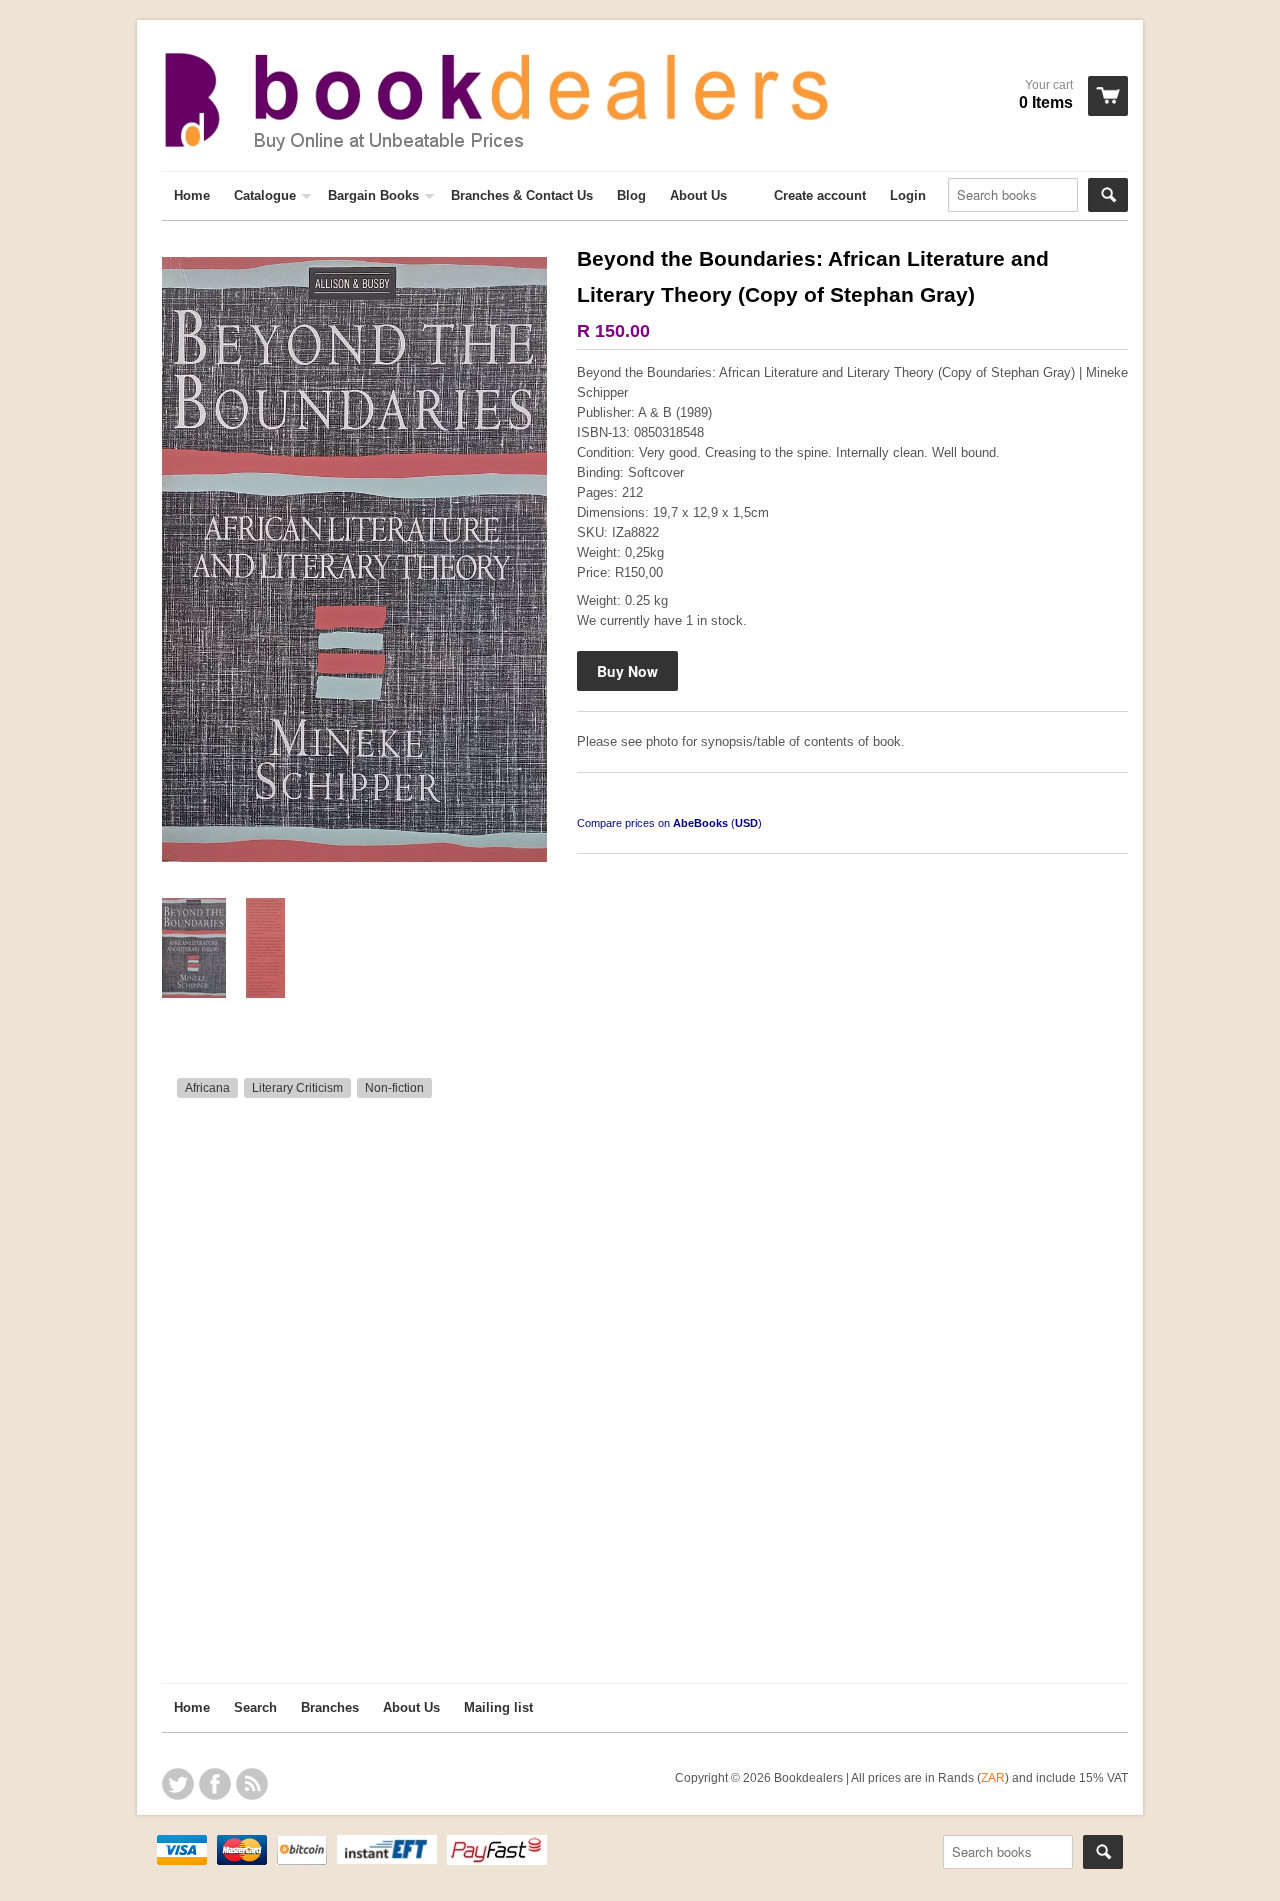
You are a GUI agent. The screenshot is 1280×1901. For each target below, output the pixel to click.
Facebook (215, 1784)
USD (746, 823)
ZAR (993, 1777)
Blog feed (252, 1784)
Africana (207, 1088)
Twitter (178, 1784)
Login (908, 195)
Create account (820, 195)
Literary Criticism (297, 1088)
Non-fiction (394, 1088)
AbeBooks (700, 823)
